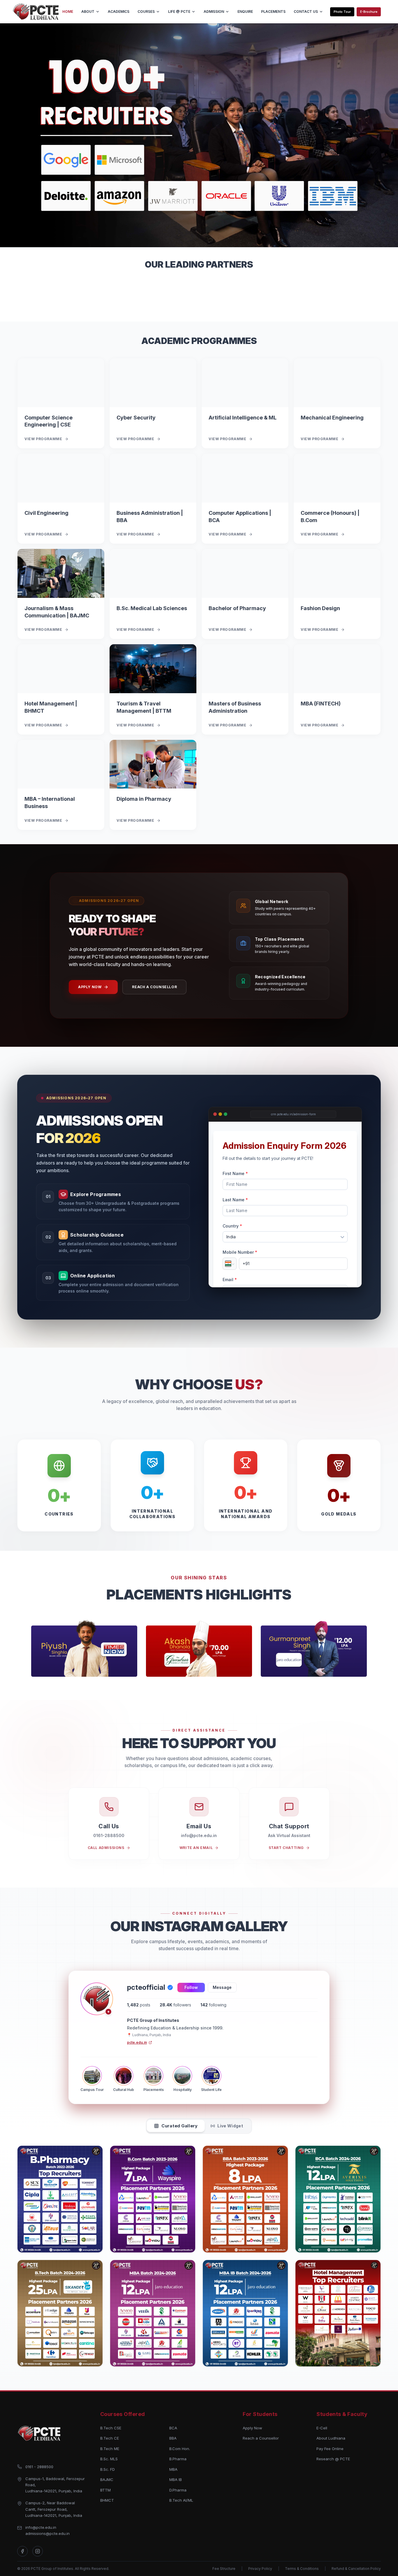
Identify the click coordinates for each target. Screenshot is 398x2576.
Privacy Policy (260, 2569)
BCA (173, 2428)
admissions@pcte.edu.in (47, 2533)
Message (222, 1987)
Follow (191, 1987)
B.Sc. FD (108, 2469)
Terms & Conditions (302, 2569)
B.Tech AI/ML (181, 2500)
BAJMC (107, 2480)
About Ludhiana (331, 2438)
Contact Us (306, 12)
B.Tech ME (110, 2449)
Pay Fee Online (330, 2449)
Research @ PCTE (333, 2459)
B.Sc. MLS (109, 2459)
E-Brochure (369, 12)
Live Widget (230, 2126)
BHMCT (107, 2500)
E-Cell (322, 2428)
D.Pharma (178, 2490)
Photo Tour (342, 12)
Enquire (245, 12)
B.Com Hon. (180, 2449)
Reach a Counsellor (154, 987)
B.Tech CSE (111, 2428)
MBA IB (176, 2480)
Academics (119, 12)
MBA (173, 2469)
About (88, 12)
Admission (214, 12)
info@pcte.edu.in (41, 2527)
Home (68, 12)
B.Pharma (178, 2459)
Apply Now (90, 987)
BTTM (105, 2490)
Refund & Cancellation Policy (356, 2569)
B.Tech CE (110, 2438)
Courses (146, 12)
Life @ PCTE (179, 12)
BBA (173, 2438)
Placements (273, 12)
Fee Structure (224, 2569)
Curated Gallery (179, 2126)
